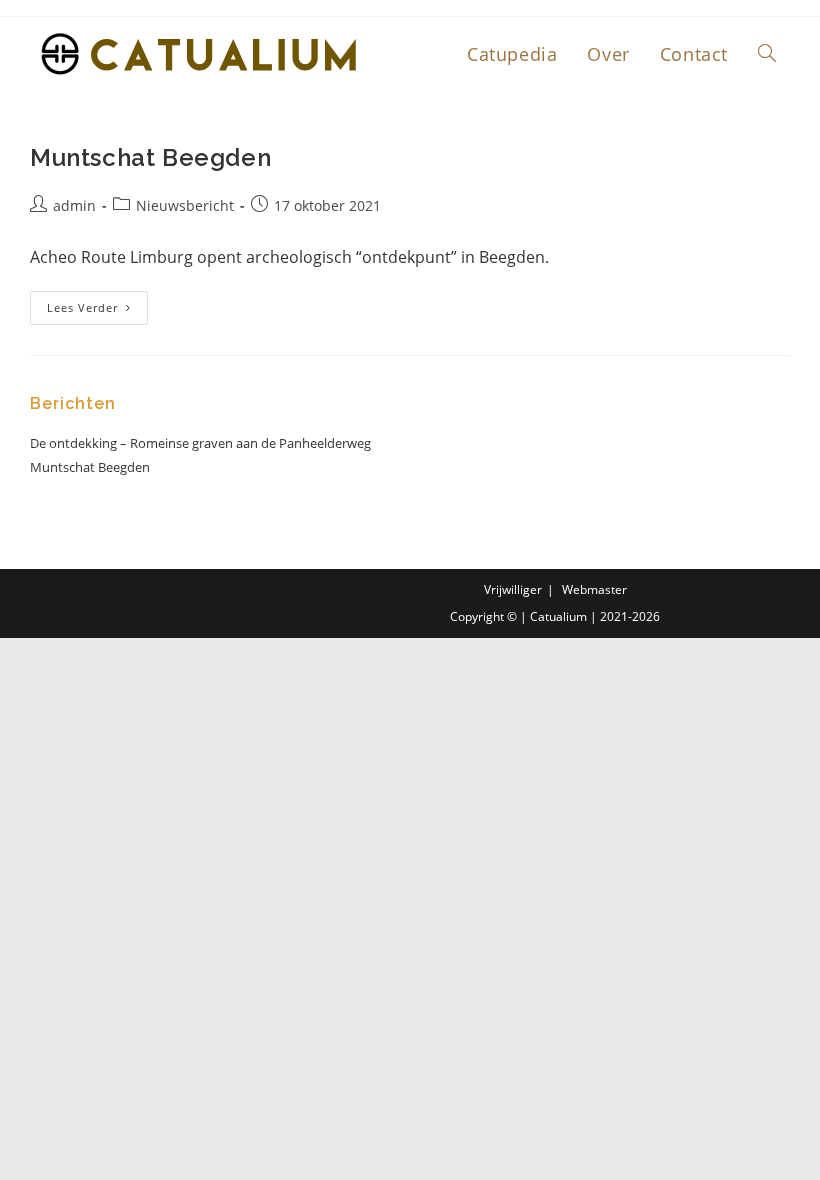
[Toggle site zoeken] (767, 54)
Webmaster (594, 589)
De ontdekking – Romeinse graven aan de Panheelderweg (200, 443)
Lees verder (97, 303)
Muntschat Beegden (150, 157)
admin (74, 205)
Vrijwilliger (513, 589)
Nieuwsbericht (185, 205)
